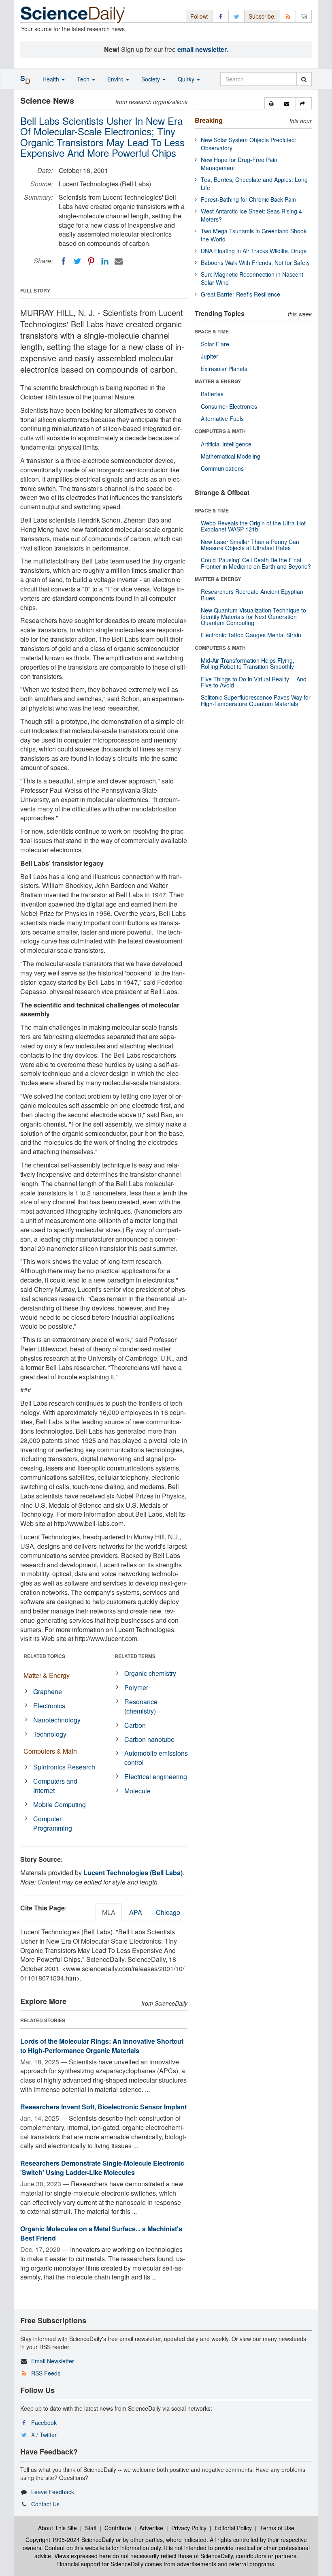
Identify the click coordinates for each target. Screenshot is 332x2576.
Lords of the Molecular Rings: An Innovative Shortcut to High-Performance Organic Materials (102, 2046)
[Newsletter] (304, 16)
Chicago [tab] (168, 1912)
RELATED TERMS (135, 1656)
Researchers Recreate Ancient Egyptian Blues (252, 594)
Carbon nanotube (149, 1739)
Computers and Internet (55, 1786)
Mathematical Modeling (231, 456)
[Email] (119, 261)
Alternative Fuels (222, 418)
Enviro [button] (116, 79)
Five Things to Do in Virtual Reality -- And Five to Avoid (254, 682)
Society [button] (151, 79)
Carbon (135, 1725)
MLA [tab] (109, 1912)
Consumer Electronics (229, 406)
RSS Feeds (46, 2373)
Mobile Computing (60, 1804)
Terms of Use (277, 2528)
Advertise (151, 2528)
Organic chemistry (150, 1673)
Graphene (48, 1691)
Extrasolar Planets (224, 369)
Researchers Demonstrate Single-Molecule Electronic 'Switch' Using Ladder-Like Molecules (102, 2168)
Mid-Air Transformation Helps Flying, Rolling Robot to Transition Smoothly (248, 663)
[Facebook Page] (221, 16)
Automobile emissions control (156, 1758)
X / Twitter (44, 2435)
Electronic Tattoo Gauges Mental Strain (251, 635)
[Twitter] (77, 261)
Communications (222, 468)
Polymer (136, 1687)
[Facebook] (64, 261)
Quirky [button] (187, 79)
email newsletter (202, 49)
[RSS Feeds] (288, 16)
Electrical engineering (156, 1777)
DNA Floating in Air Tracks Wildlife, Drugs (254, 251)
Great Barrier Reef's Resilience (240, 294)
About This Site (57, 2528)
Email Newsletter (53, 2361)
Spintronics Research (64, 1767)
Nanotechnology (57, 1720)
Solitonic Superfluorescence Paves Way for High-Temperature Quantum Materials (256, 700)
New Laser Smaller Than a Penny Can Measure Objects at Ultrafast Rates (250, 545)
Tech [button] (84, 79)
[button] (272, 103)
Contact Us (45, 2504)
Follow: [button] (199, 16)
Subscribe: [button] (262, 16)
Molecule (137, 1791)
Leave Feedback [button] (53, 2492)
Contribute (118, 2528)
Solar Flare (215, 344)
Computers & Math (50, 1751)
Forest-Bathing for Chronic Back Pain (248, 199)
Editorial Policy (233, 2528)
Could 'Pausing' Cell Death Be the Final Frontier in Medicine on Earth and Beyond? (256, 563)
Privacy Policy (189, 2528)
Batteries (212, 394)
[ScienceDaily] (73, 14)
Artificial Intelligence (226, 444)
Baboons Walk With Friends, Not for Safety (255, 263)
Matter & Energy (47, 1675)
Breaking (209, 120)
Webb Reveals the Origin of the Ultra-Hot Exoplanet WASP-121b (253, 526)
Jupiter (210, 356)
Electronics (49, 1706)
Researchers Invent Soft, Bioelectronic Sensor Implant (103, 2107)
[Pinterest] (91, 261)
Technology (50, 1734)
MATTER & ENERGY (218, 381)
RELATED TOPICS (44, 1656)
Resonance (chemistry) (141, 1706)
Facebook (44, 2422)
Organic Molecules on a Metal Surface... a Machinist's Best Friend (101, 2233)
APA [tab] (136, 1912)
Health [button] (52, 79)
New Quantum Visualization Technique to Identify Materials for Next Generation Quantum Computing (253, 616)
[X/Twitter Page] (236, 16)
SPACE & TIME (212, 331)
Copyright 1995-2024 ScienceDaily (70, 2540)
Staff (91, 2528)
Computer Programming (53, 1823)
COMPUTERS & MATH (220, 431)
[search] (304, 79)
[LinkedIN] (105, 261)
